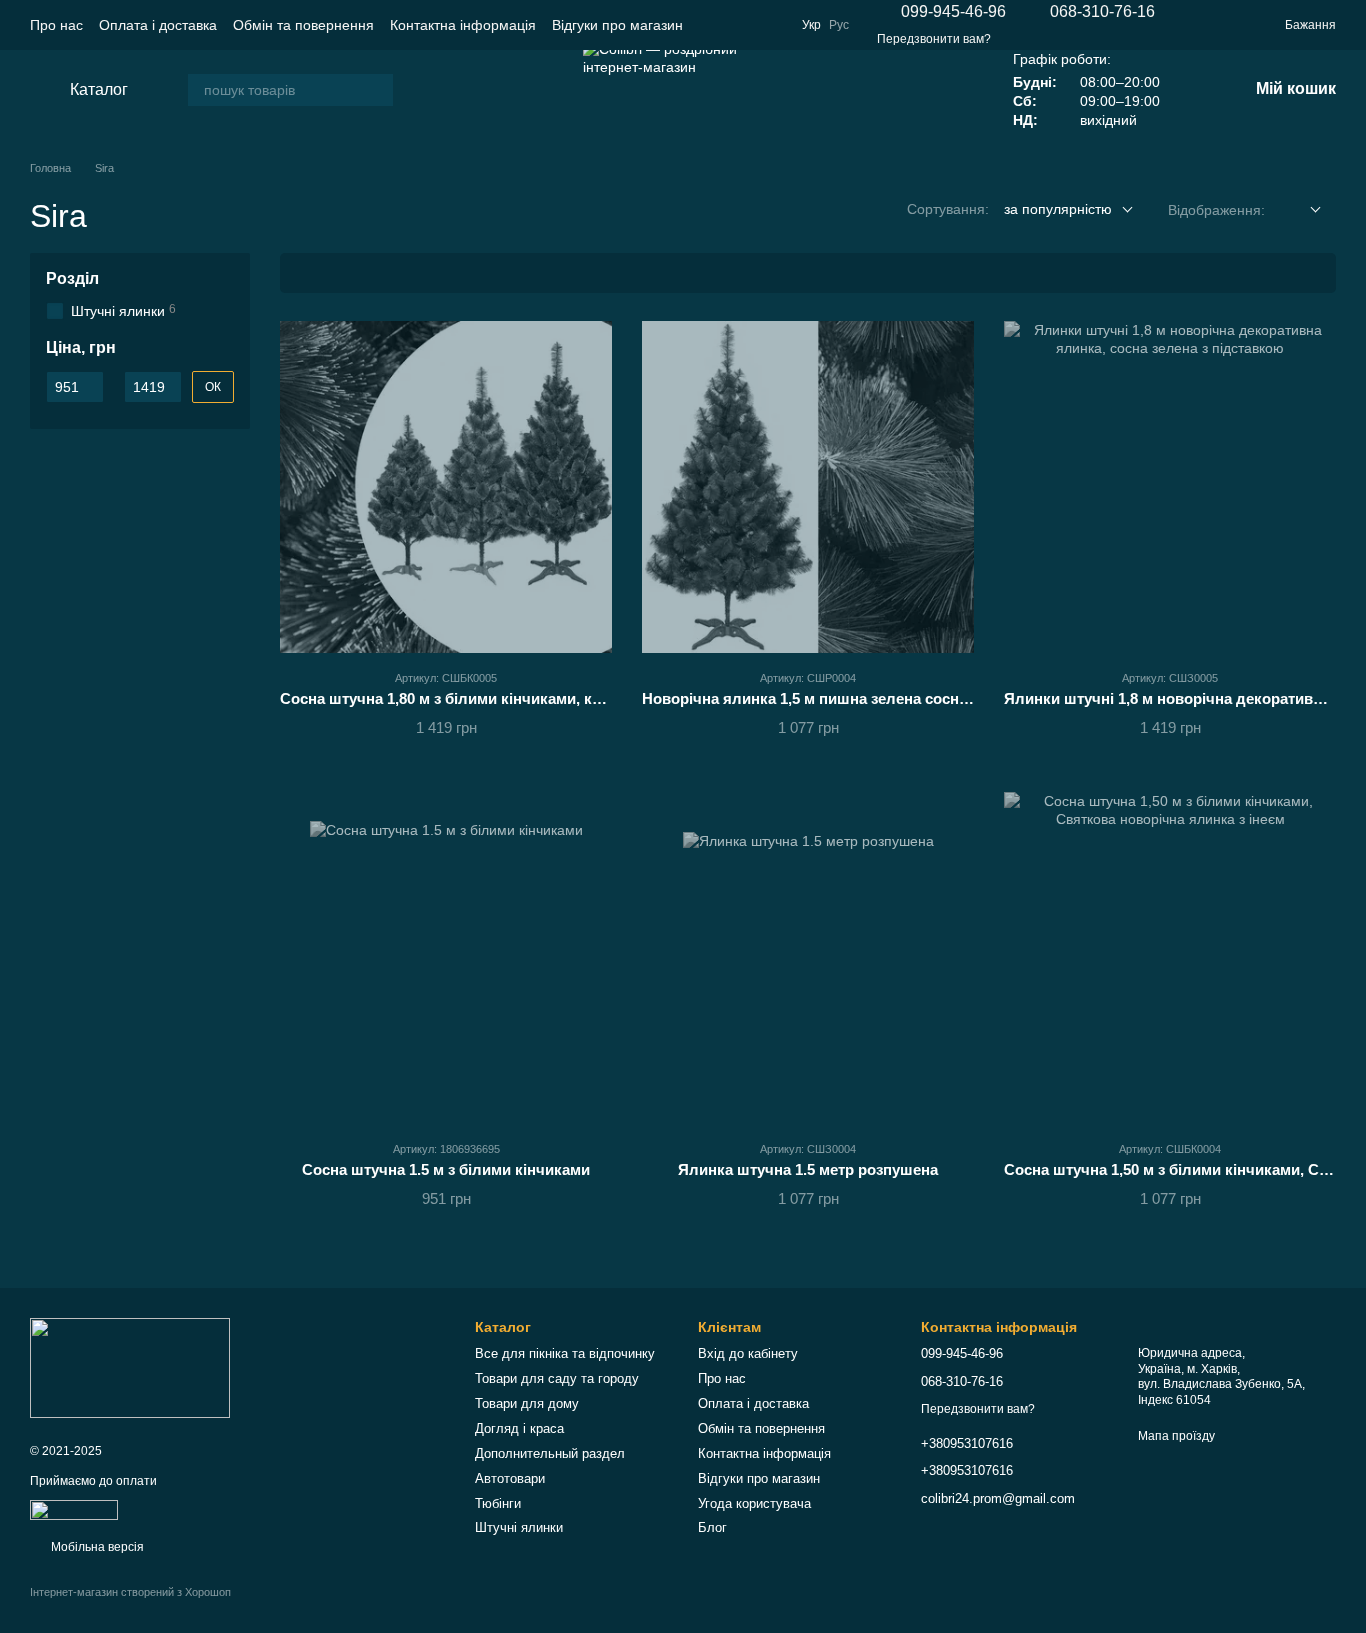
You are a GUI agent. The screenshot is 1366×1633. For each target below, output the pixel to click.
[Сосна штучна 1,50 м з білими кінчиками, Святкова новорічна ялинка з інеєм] (1170, 958)
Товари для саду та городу (557, 1378)
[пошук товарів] (377, 90)
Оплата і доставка (158, 25)
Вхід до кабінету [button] (748, 1353)
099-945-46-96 (953, 12)
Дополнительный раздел (550, 1453)
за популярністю (1058, 209)
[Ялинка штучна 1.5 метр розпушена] (808, 958)
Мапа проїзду (1176, 1436)
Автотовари (510, 1478)
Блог (712, 1527)
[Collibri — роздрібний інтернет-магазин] (130, 1367)
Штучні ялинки (519, 1527)
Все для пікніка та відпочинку (565, 1353)
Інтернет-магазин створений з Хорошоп (130, 1592)
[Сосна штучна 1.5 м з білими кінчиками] (446, 958)
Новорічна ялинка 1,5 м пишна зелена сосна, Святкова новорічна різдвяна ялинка (946, 698)
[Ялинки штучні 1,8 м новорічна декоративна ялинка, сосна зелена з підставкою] (1170, 487)
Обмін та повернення (303, 25)
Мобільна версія (96, 1547)
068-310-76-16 (1102, 12)
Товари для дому (527, 1403)
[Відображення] (1300, 210)
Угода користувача (754, 1503)
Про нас (56, 25)
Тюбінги (498, 1503)
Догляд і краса (519, 1428)
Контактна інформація (463, 25)
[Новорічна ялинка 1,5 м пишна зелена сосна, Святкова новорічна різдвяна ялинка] (808, 487)
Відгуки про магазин (617, 25)
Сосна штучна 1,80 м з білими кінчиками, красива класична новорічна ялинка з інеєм (593, 698)
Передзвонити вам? (934, 39)
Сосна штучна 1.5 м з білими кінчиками (446, 1169)
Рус (839, 25)
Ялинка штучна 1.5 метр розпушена (808, 1169)
